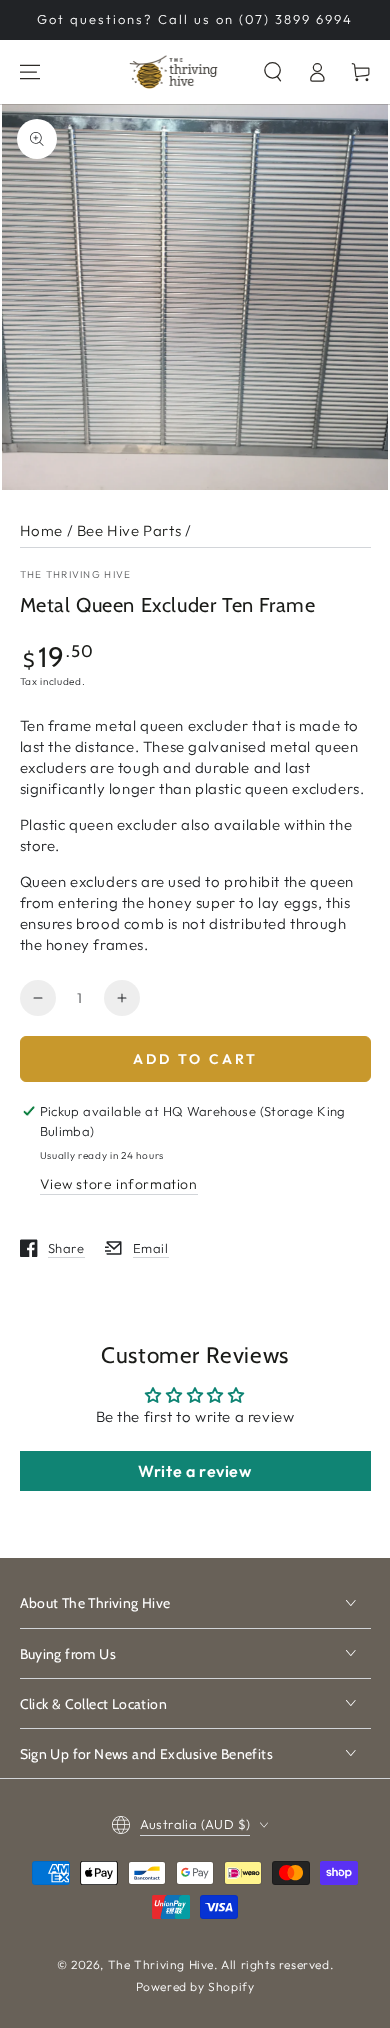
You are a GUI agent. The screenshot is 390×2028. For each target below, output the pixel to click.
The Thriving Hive (76, 574)
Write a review (194, 1471)
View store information (119, 1184)
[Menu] (30, 72)
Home (41, 530)
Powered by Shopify (195, 1986)
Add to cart (195, 1059)
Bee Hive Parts (129, 530)
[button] (273, 72)
